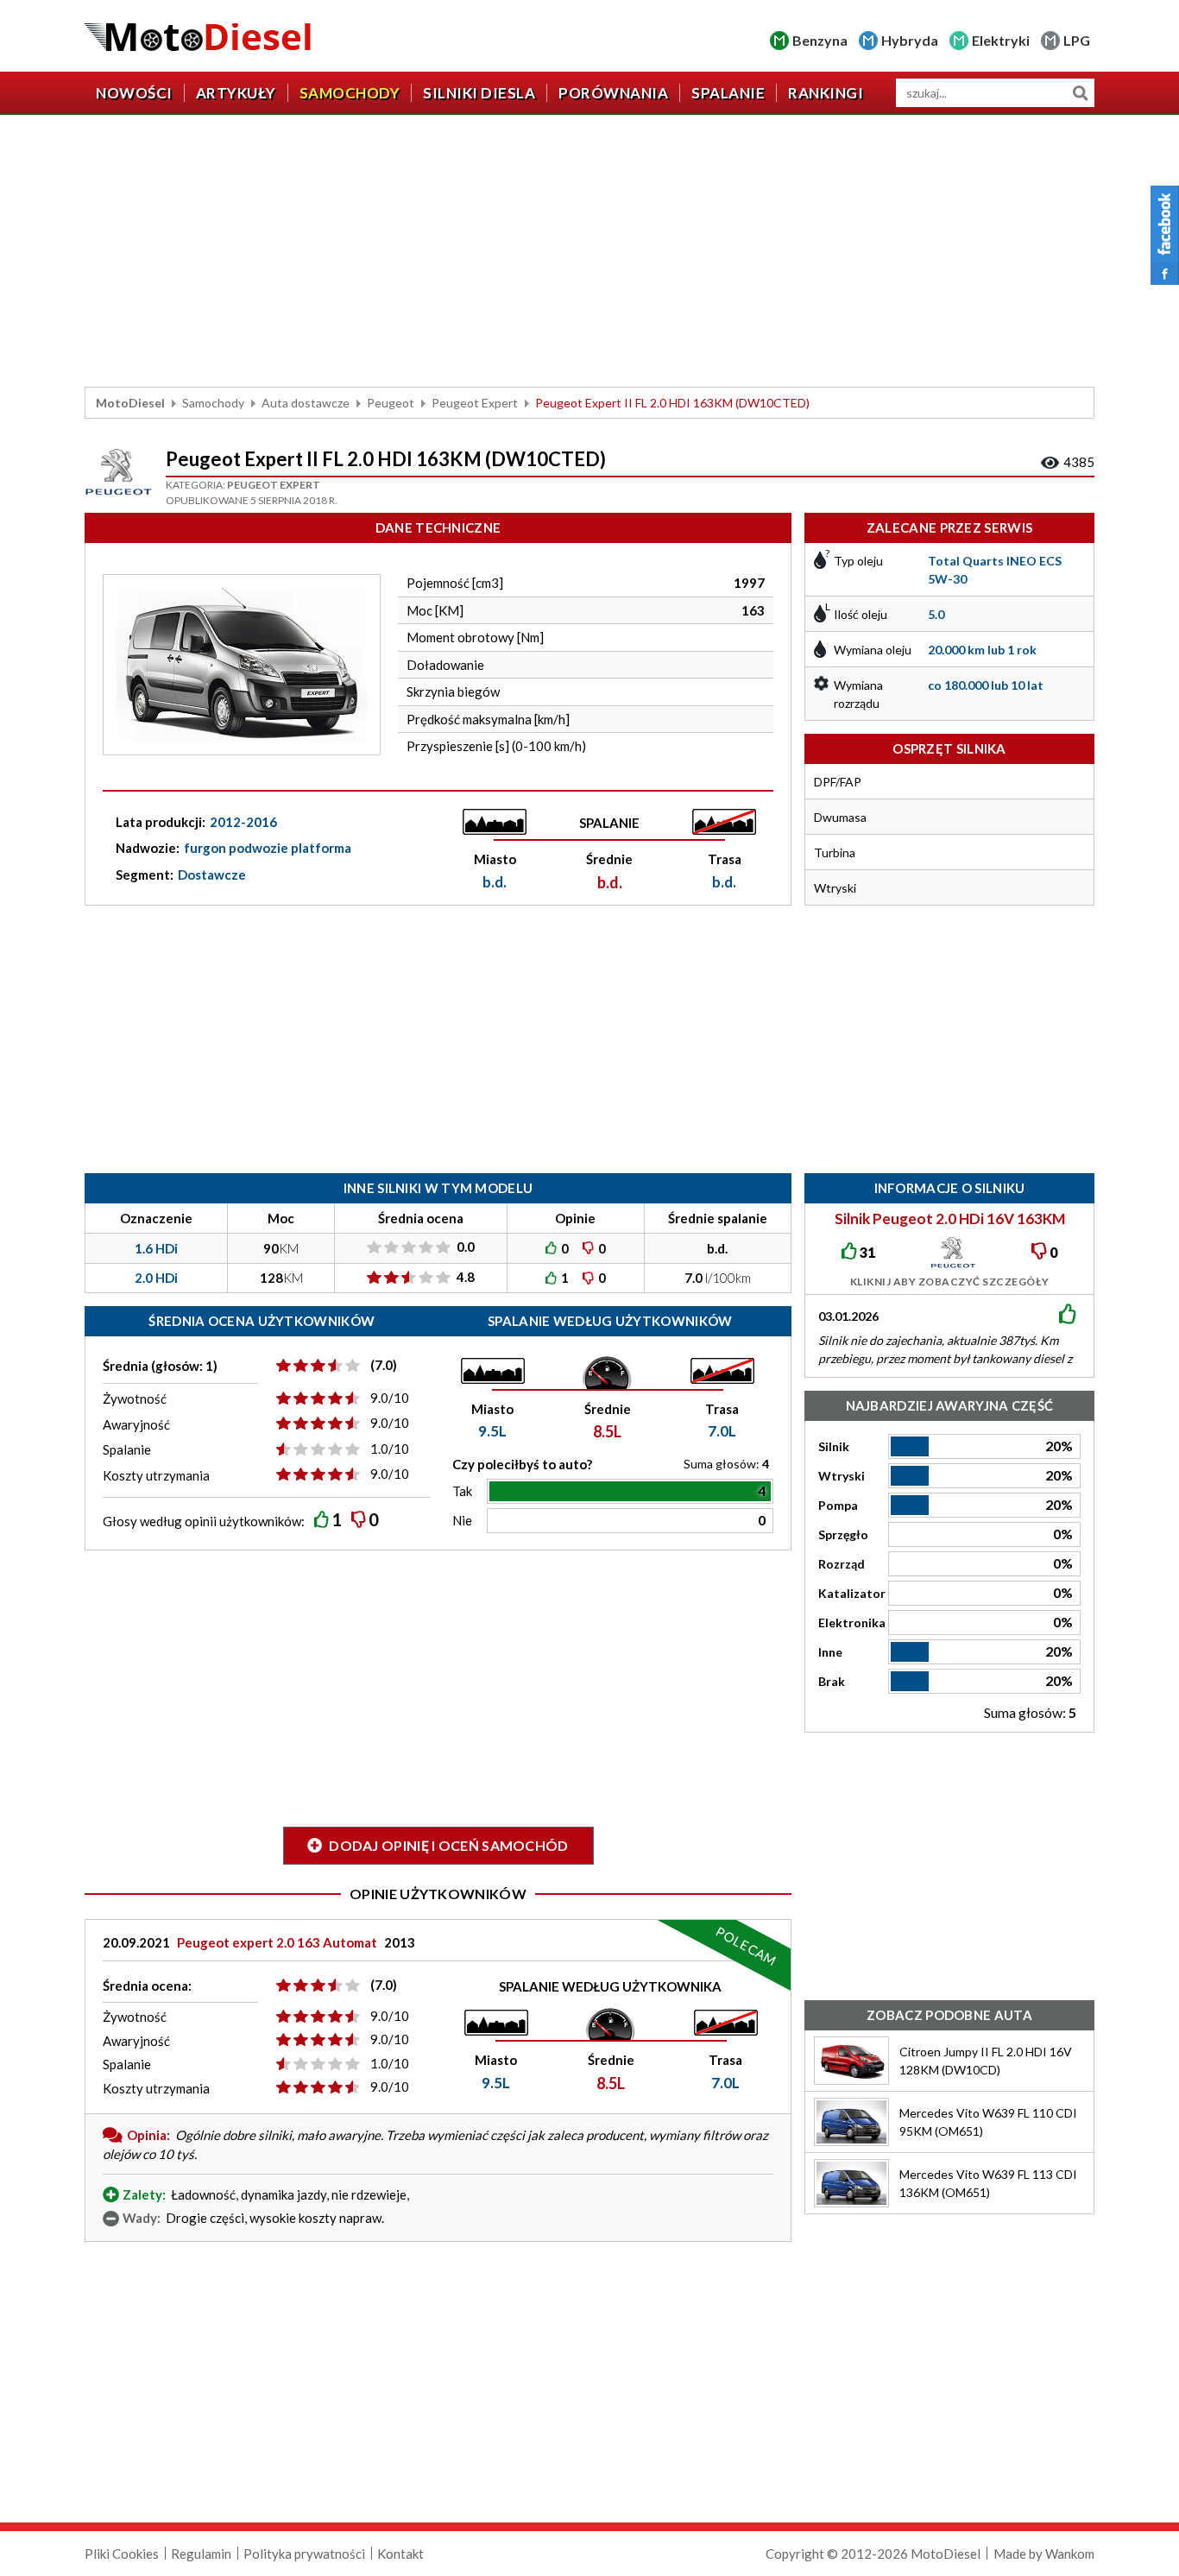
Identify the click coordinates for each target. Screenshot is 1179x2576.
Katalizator (852, 1593)
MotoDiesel (130, 403)
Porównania (613, 93)
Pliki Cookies (122, 2554)
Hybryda (910, 40)
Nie (462, 1520)
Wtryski (842, 1476)
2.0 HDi (156, 1278)
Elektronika (852, 1623)
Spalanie (728, 93)
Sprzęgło (843, 1534)
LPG (1077, 40)
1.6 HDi (156, 1248)
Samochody (350, 93)
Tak (462, 1491)
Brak (832, 1681)
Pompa (838, 1505)
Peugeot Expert (475, 403)
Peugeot (391, 403)
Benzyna (820, 40)
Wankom (1070, 2554)
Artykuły (236, 93)
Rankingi (826, 93)
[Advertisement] (589, 253)
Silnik (834, 1446)
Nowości (134, 93)
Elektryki (1001, 40)
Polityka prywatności (304, 2554)
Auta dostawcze (306, 403)
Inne (830, 1652)
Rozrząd (842, 1564)
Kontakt (400, 2554)
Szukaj (1080, 93)
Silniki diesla (479, 93)
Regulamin (201, 2554)
